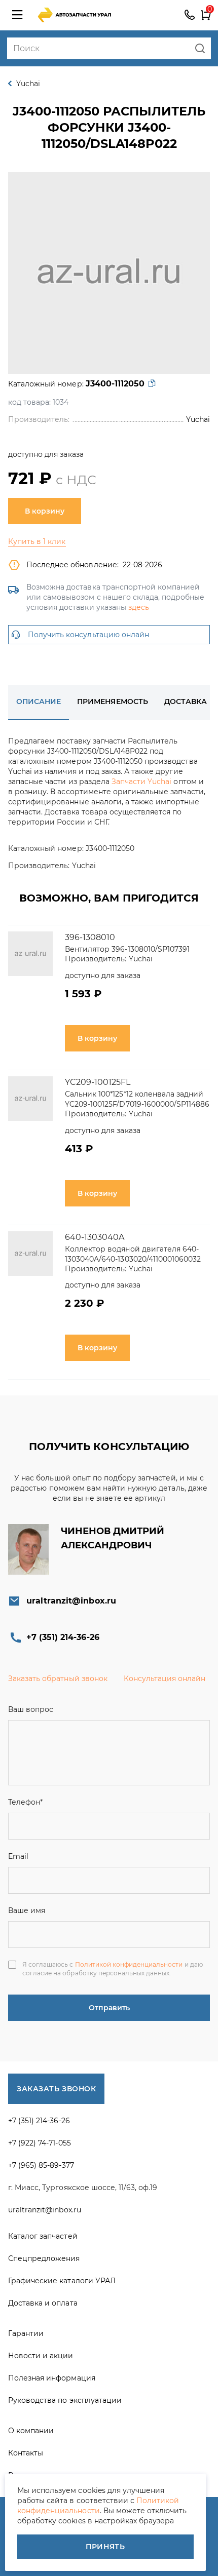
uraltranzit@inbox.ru (71, 1601)
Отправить (109, 2008)
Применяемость (112, 701)
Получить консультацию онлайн (88, 635)
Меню (17, 15)
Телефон (25, 1802)
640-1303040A (95, 1237)
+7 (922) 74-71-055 (40, 2143)
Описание (39, 701)
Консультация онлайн (165, 1679)
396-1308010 (90, 937)
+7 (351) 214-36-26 (190, 15)
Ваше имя (27, 1910)
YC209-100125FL (98, 1082)
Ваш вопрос (31, 1709)
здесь (139, 607)
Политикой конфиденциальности (129, 1964)
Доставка (186, 701)
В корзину (45, 511)
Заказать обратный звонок (58, 1679)
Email (18, 1856)
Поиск (200, 48)
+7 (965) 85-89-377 (41, 2165)
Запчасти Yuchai (142, 782)
